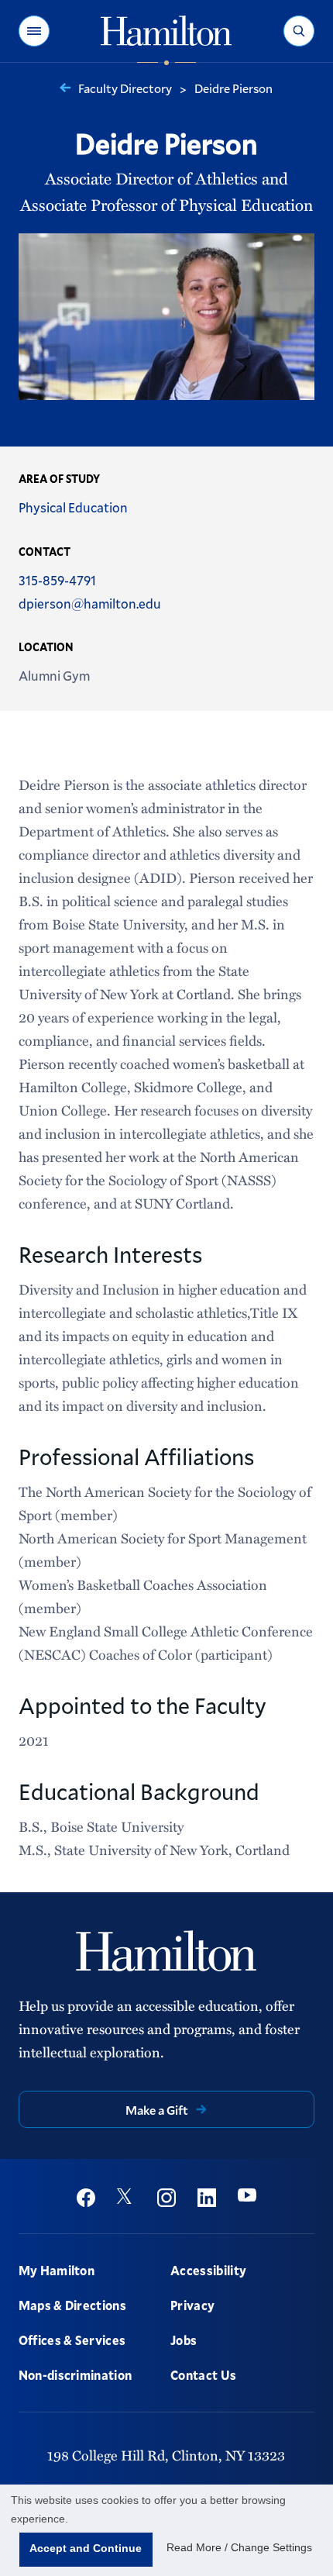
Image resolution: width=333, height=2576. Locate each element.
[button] (34, 31)
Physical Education (73, 507)
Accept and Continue (86, 2548)
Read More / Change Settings (239, 2547)
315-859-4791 (57, 580)
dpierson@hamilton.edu (90, 603)
